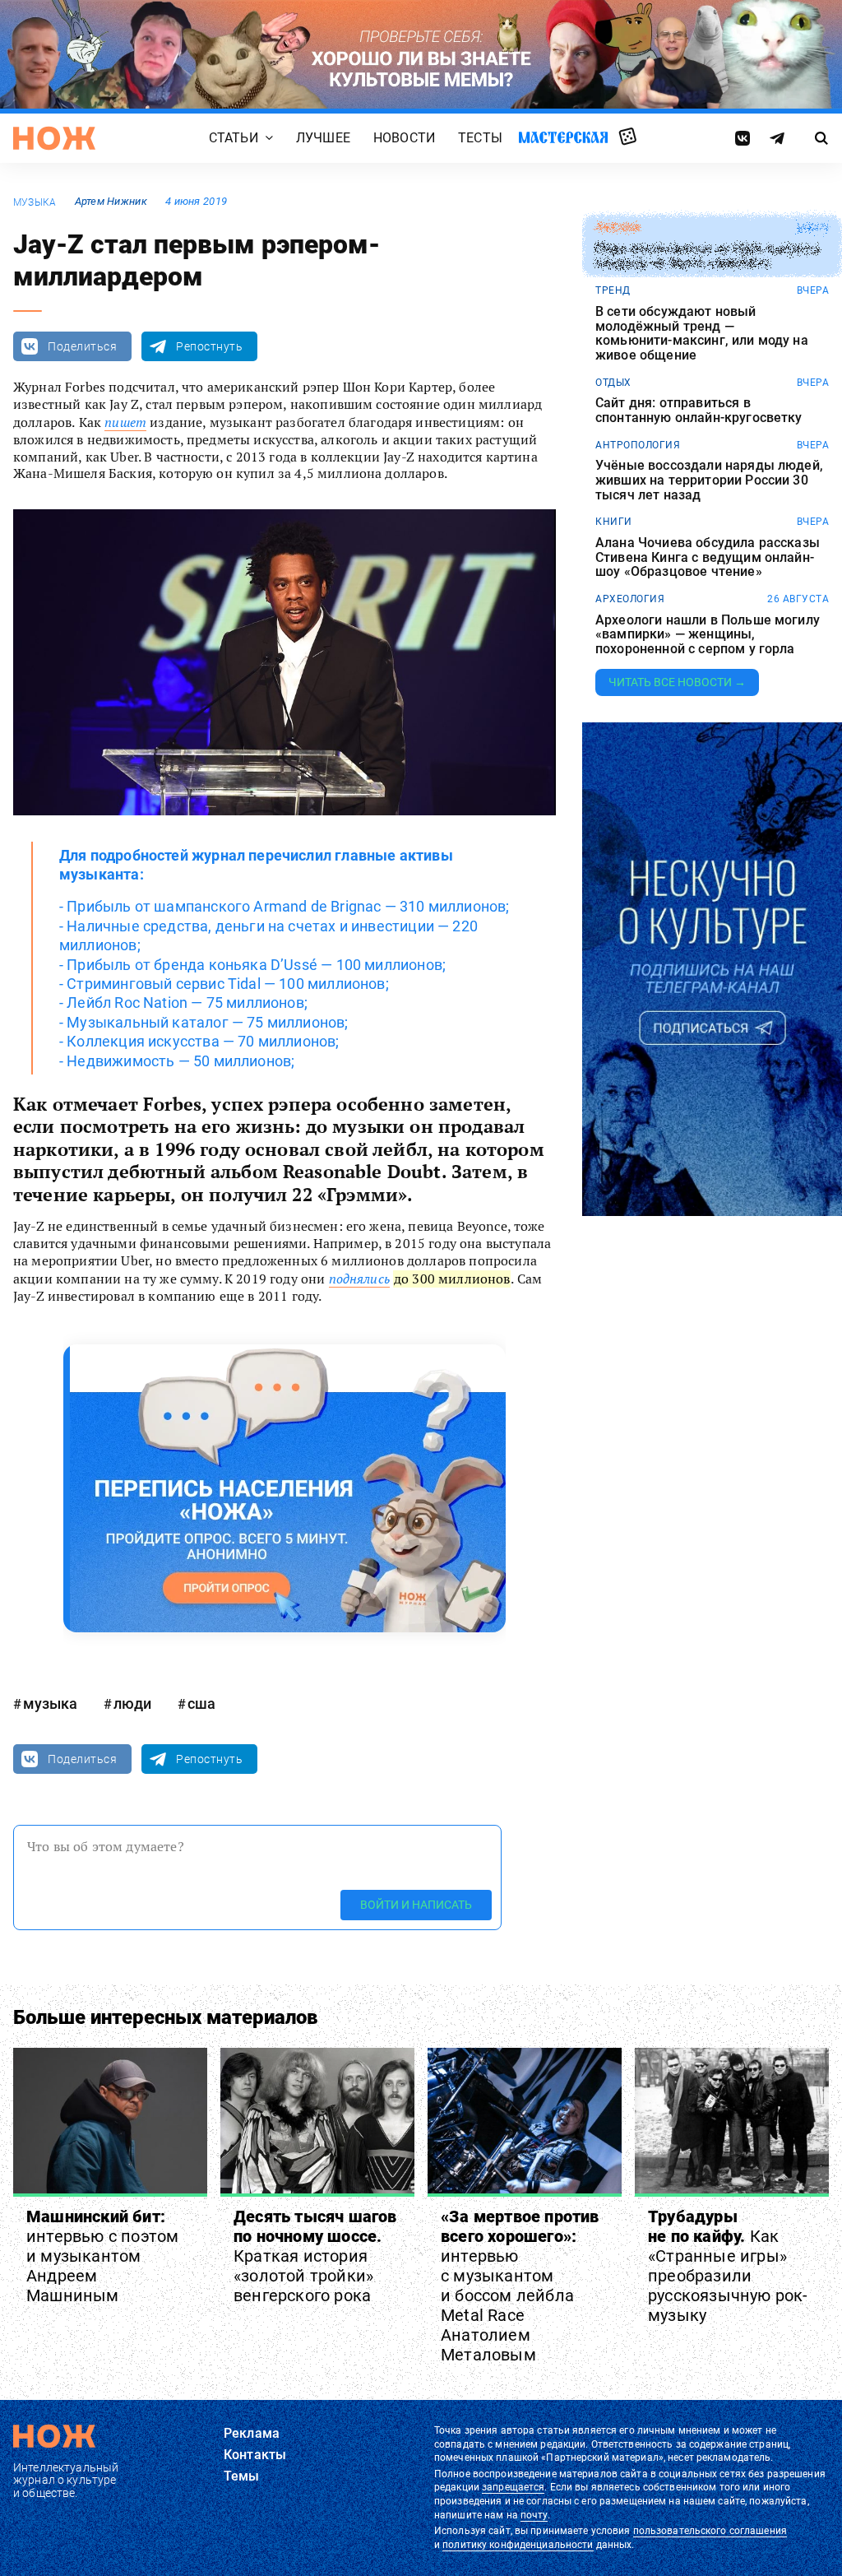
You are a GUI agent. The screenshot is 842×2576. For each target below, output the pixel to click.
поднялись (359, 1279)
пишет (125, 422)
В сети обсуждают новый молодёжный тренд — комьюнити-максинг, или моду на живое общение (702, 333)
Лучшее (323, 139)
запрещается (513, 2487)
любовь (618, 228)
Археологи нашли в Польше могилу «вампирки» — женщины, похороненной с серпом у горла (708, 635)
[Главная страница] (54, 138)
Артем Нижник (111, 201)
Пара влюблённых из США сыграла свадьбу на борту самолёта (708, 256)
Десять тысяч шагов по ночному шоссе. (315, 2256)
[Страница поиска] (821, 138)
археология (630, 599)
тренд (613, 290)
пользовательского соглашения (710, 2531)
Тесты (480, 139)
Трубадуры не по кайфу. (728, 2266)
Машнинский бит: (102, 2256)
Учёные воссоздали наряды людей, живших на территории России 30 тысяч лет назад (709, 480)
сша (201, 1703)
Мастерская (563, 138)
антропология (638, 445)
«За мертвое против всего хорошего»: (520, 2286)
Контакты (255, 2455)
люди (132, 1703)
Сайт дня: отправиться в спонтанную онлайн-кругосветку (699, 410)
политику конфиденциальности (518, 2545)
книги (614, 522)
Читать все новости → (677, 682)
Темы (242, 2476)
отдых (613, 383)
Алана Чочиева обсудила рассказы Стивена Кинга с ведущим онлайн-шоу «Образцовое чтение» (708, 557)
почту (534, 2515)
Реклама (252, 2433)
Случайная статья (628, 137)
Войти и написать (416, 1905)
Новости (404, 139)
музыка (35, 202)
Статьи (234, 139)
